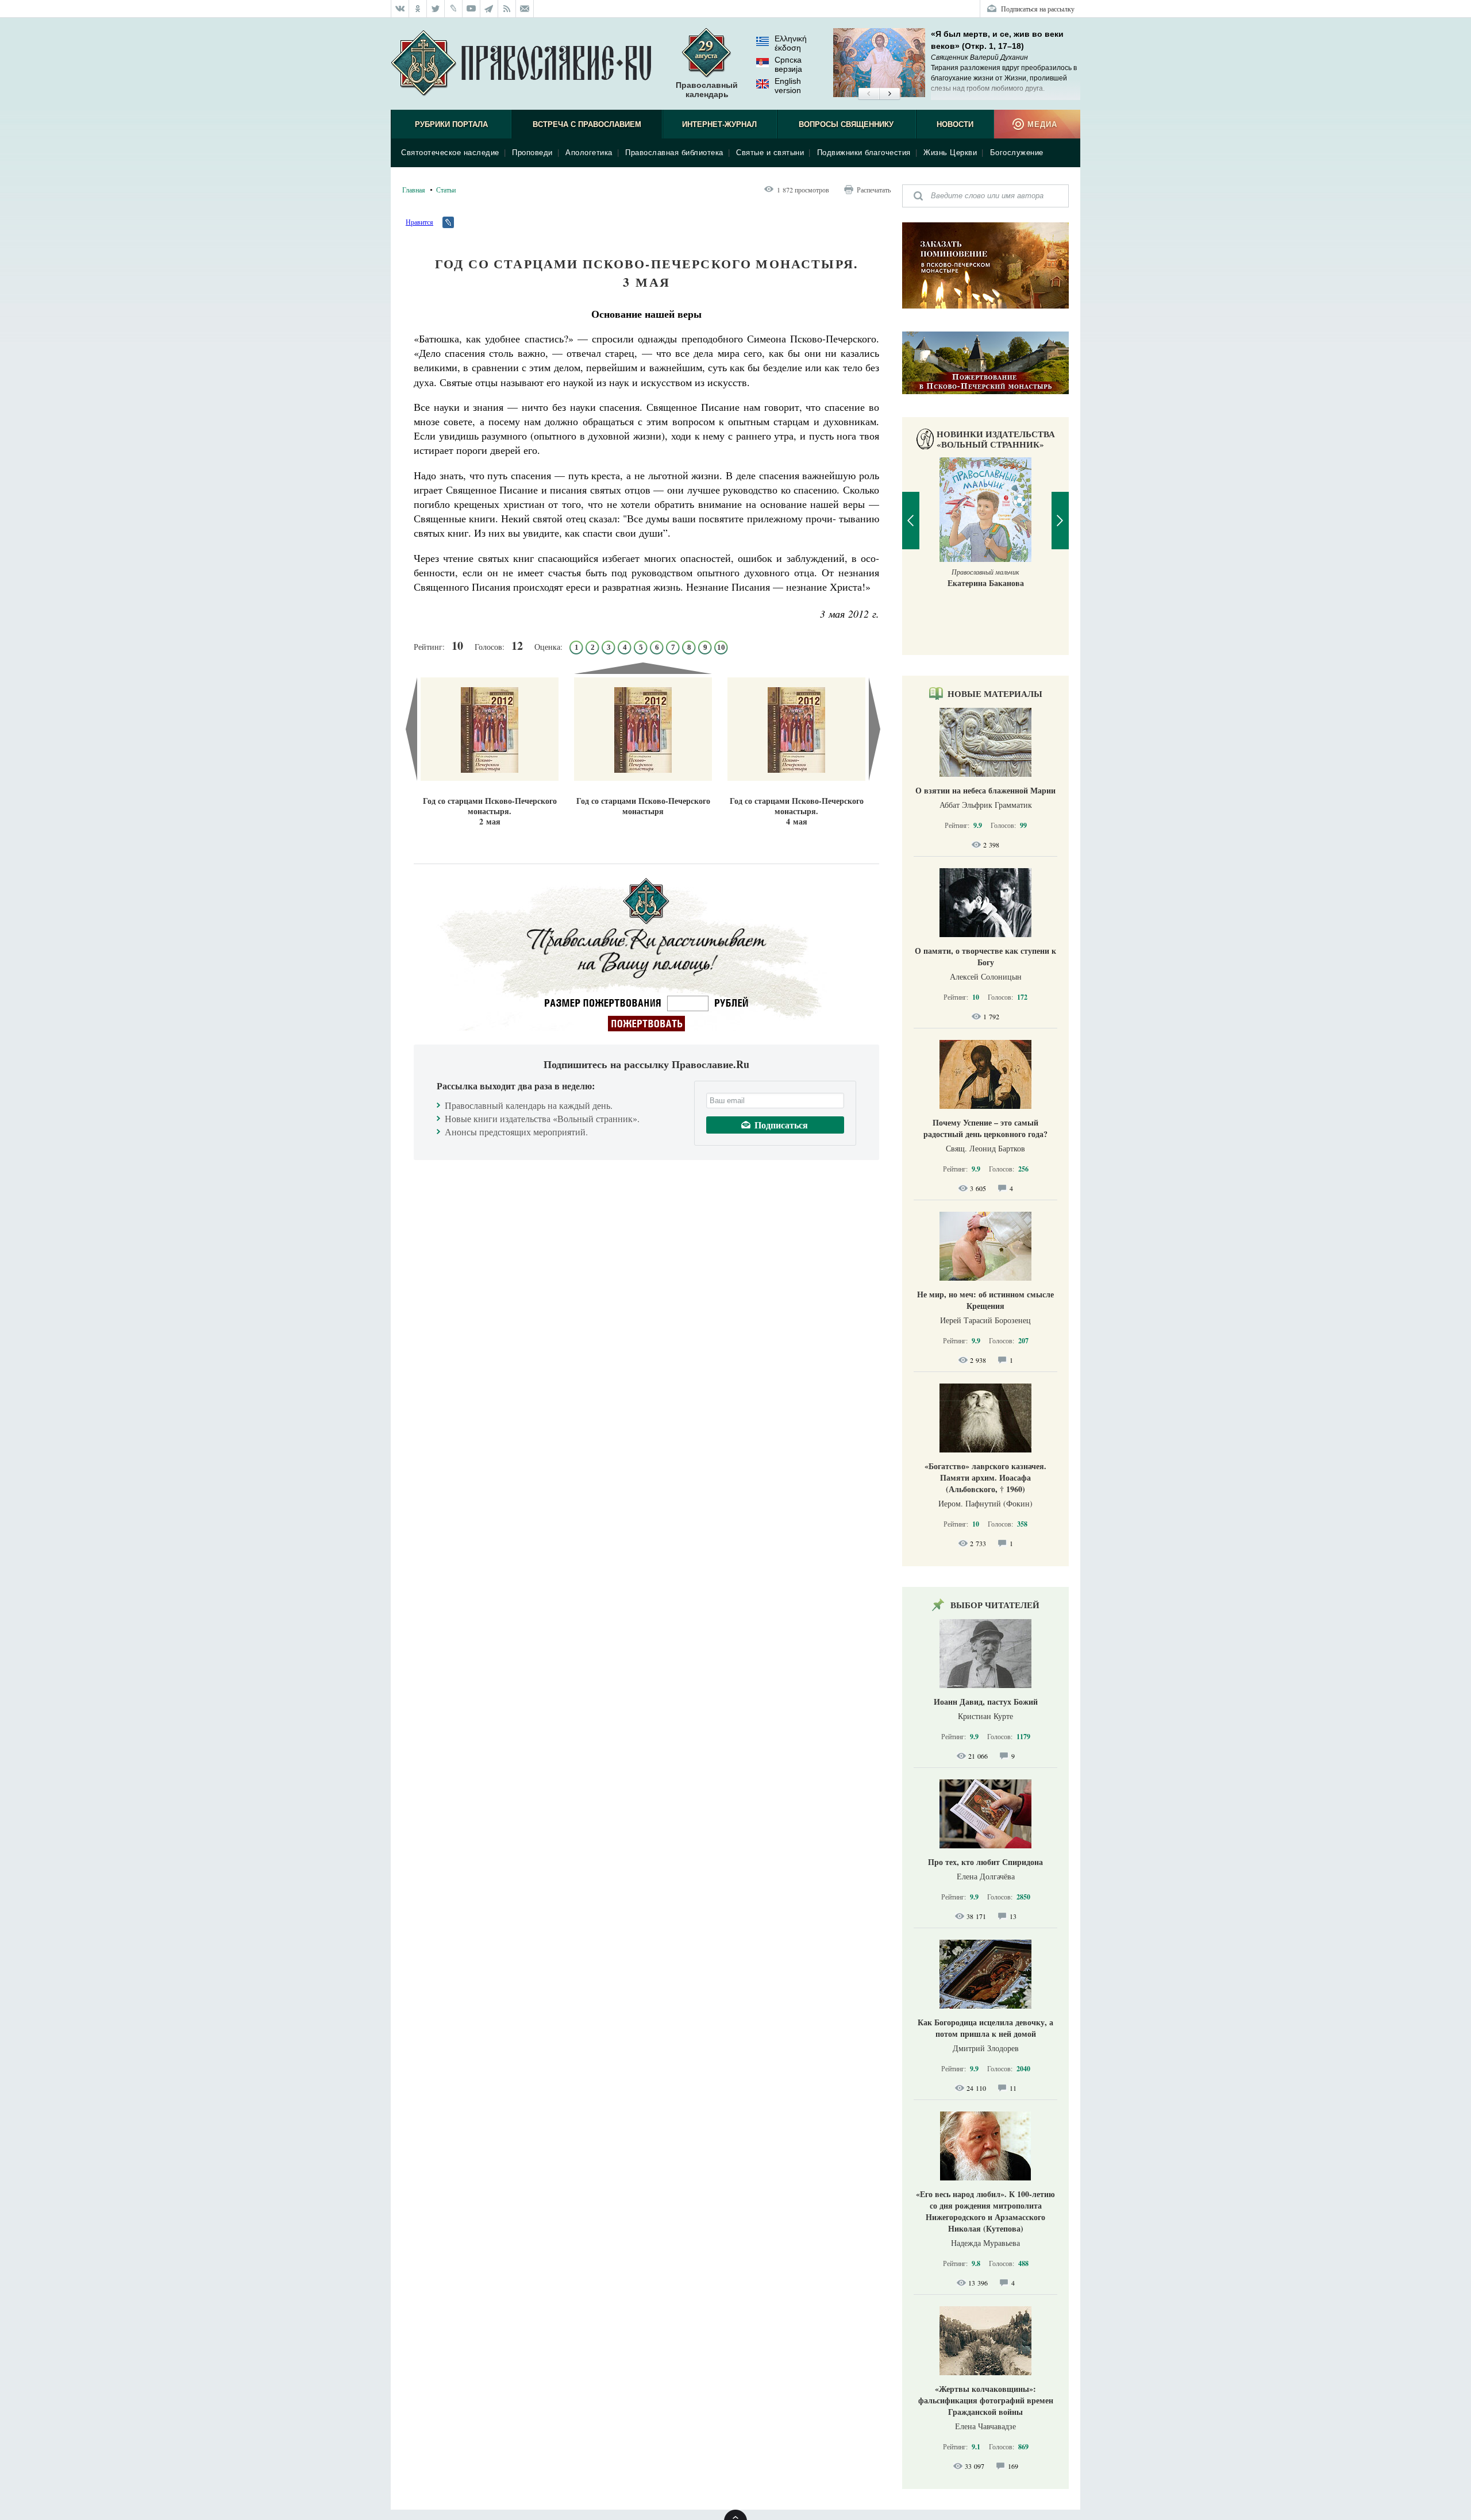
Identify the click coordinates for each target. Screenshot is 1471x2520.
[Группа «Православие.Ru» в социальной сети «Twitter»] (436, 9)
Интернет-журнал (719, 124)
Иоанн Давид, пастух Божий (986, 1702)
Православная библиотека (674, 153)
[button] (869, 94)
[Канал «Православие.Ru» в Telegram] (489, 9)
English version (788, 86)
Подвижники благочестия (864, 153)
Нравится (419, 222)
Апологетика (589, 153)
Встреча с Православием (587, 124)
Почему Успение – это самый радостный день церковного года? (985, 1128)
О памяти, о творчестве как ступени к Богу (985, 956)
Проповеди (532, 153)
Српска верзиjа (788, 64)
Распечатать (874, 190)
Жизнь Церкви (950, 153)
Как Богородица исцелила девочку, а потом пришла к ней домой (985, 2028)
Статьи (446, 190)
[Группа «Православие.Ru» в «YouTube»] (471, 9)
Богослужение (1017, 153)
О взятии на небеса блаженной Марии (985, 790)
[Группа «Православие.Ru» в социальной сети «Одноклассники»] (418, 9)
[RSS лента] (507, 9)
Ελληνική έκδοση (791, 43)
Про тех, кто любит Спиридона (985, 1862)
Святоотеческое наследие (450, 153)
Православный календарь (707, 90)
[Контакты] (525, 9)
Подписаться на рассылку (1038, 9)
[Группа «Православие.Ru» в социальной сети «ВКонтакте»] (400, 9)
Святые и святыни (770, 153)
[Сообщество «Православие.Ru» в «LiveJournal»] (454, 9)
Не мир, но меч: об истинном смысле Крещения (985, 1300)
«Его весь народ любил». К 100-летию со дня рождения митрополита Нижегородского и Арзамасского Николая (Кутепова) (985, 2211)
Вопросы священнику (846, 124)
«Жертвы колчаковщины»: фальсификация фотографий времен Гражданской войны (986, 2400)
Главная (414, 190)
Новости (955, 124)
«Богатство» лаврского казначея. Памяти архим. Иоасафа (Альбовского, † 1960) (985, 1477)
